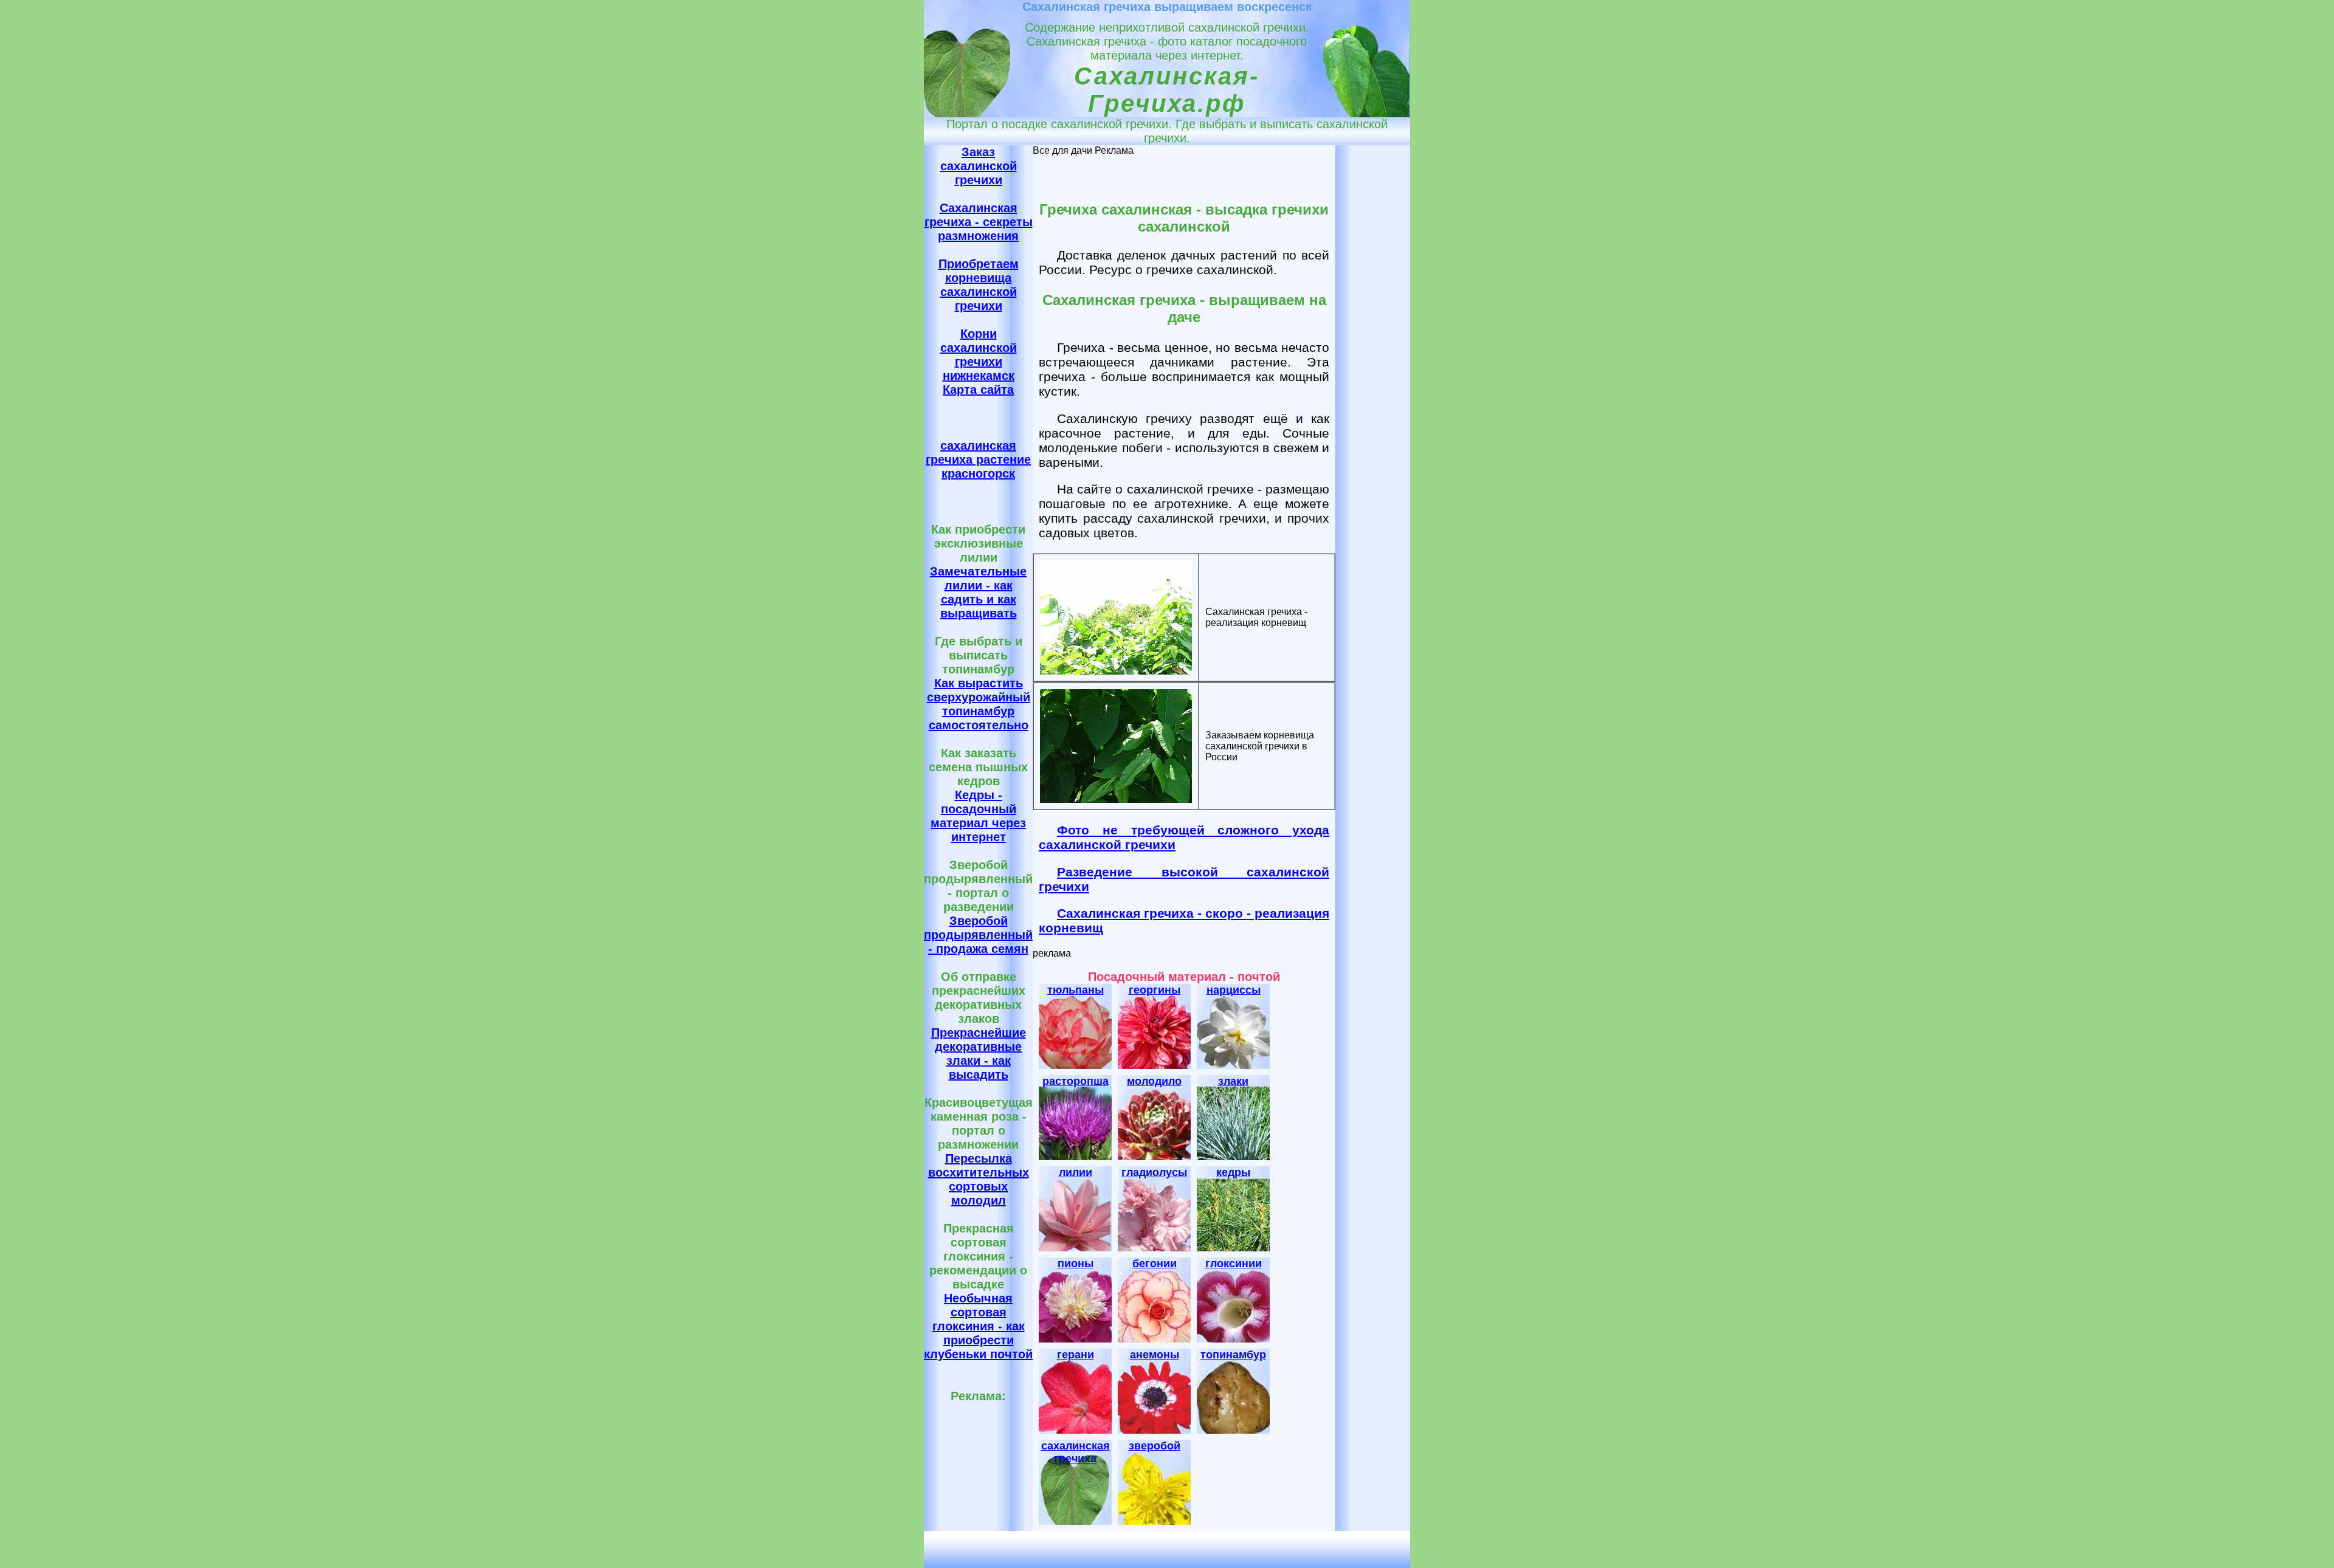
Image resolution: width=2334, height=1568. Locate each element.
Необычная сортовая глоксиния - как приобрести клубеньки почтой (978, 1326)
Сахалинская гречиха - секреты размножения (979, 222)
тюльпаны (1076, 990)
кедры (1233, 1172)
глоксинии (1234, 1264)
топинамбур (1233, 1355)
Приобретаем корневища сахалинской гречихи (979, 285)
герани (1076, 1355)
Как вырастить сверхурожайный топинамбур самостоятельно (979, 704)
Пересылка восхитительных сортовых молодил (979, 1179)
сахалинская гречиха (1076, 1452)
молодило (1154, 1081)
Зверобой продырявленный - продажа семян (978, 935)
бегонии (1155, 1264)
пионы (1076, 1264)
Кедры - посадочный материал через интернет (978, 816)
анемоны (1155, 1355)
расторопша (1076, 1081)
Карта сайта (978, 390)
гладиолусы (1154, 1172)
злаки (1233, 1081)
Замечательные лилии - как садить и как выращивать (978, 592)
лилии (1076, 1172)
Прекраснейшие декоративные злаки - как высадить (979, 1054)
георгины (1155, 990)
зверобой (1155, 1446)
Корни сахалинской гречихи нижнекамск (979, 355)
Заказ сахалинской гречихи (979, 166)
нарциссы (1234, 990)
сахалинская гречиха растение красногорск (978, 459)
